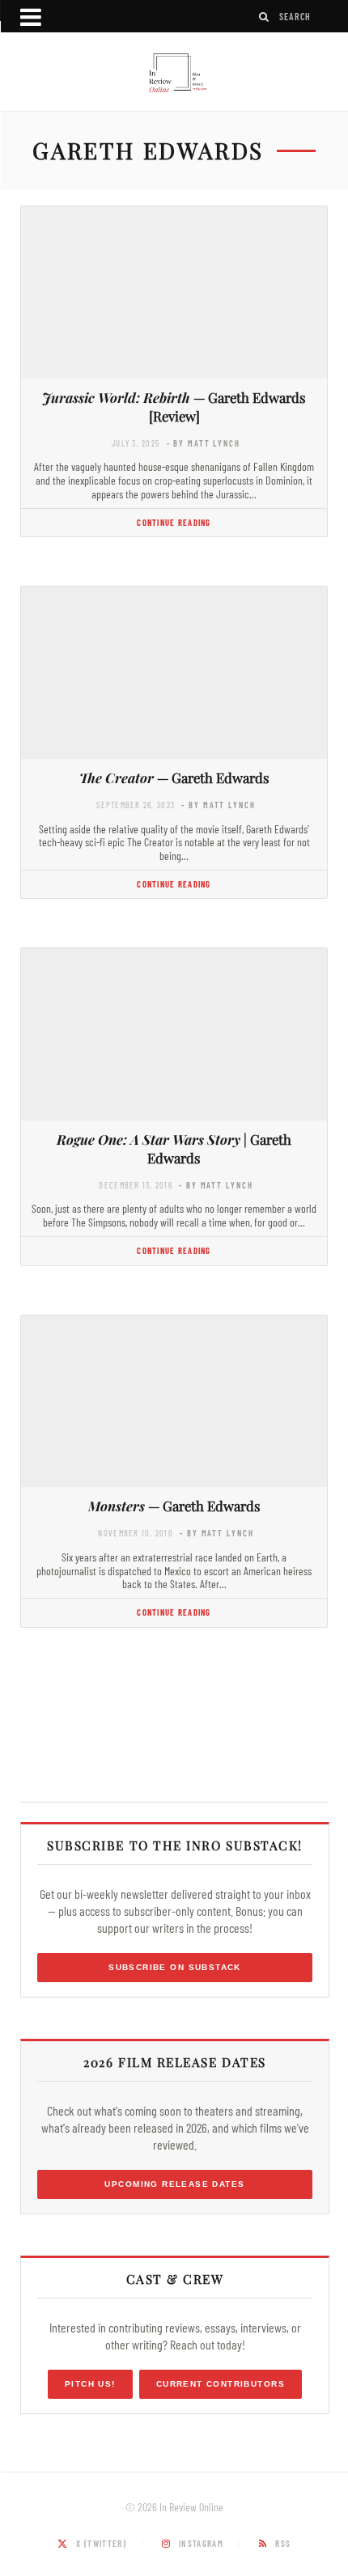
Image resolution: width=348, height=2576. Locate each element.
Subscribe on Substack (175, 1967)
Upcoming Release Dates (174, 2184)
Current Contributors (221, 2384)
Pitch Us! (90, 2384)
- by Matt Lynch (204, 443)
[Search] (265, 17)
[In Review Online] (174, 74)
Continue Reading (174, 522)
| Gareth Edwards (174, 1148)
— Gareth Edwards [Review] (174, 407)
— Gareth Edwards (174, 777)
